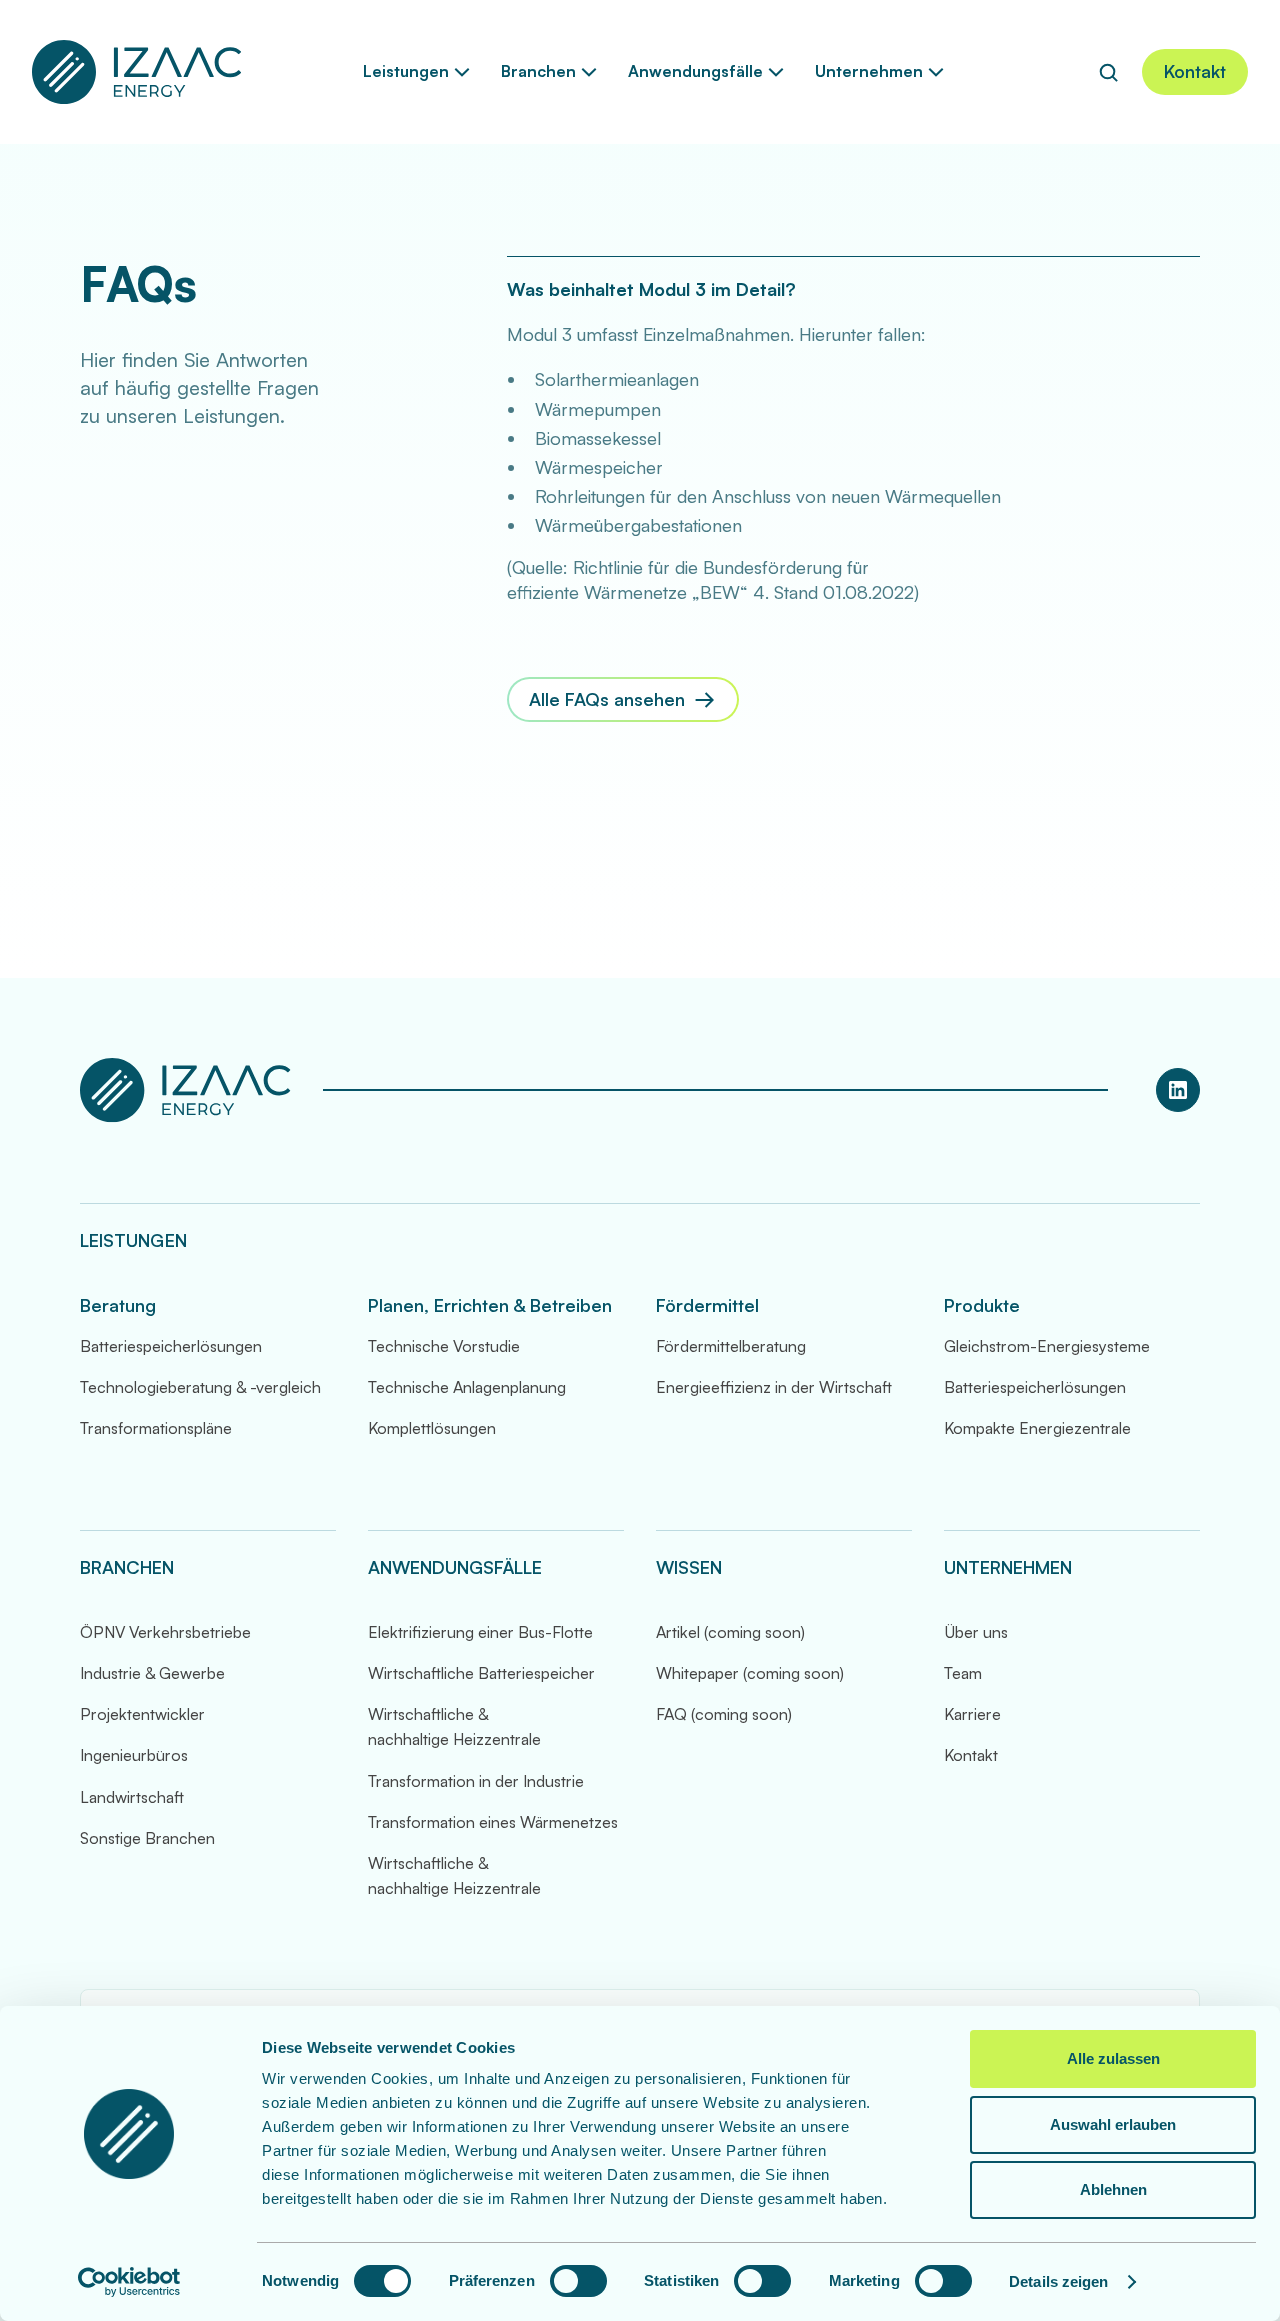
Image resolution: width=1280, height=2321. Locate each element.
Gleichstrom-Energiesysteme (1047, 1346)
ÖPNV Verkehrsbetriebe (165, 1632)
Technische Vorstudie (444, 1346)
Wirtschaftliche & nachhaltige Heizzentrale (454, 1726)
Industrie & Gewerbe (152, 1673)
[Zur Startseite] (137, 72)
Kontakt (971, 1755)
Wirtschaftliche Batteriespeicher (481, 1673)
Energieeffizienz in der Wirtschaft (774, 1387)
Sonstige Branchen (147, 1838)
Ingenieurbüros (134, 1755)
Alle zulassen (1113, 2058)
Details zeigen (1058, 2281)
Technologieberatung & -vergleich (200, 1387)
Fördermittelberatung (731, 1346)
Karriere (972, 1714)
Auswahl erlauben (1113, 2124)
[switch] (578, 2281)
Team (963, 1673)
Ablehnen (1113, 2189)
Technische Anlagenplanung (467, 1387)
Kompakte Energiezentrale (1037, 1428)
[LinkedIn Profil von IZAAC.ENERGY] (1178, 1090)
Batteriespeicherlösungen (171, 1346)
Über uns (976, 1632)
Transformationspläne (156, 1428)
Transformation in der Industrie (476, 1781)
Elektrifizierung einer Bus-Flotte (480, 1632)
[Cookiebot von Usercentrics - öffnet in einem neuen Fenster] (129, 2282)
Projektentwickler (142, 1714)
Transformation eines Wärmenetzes (493, 1822)
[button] (416, 72)
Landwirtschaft (132, 1797)
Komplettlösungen (432, 1428)
